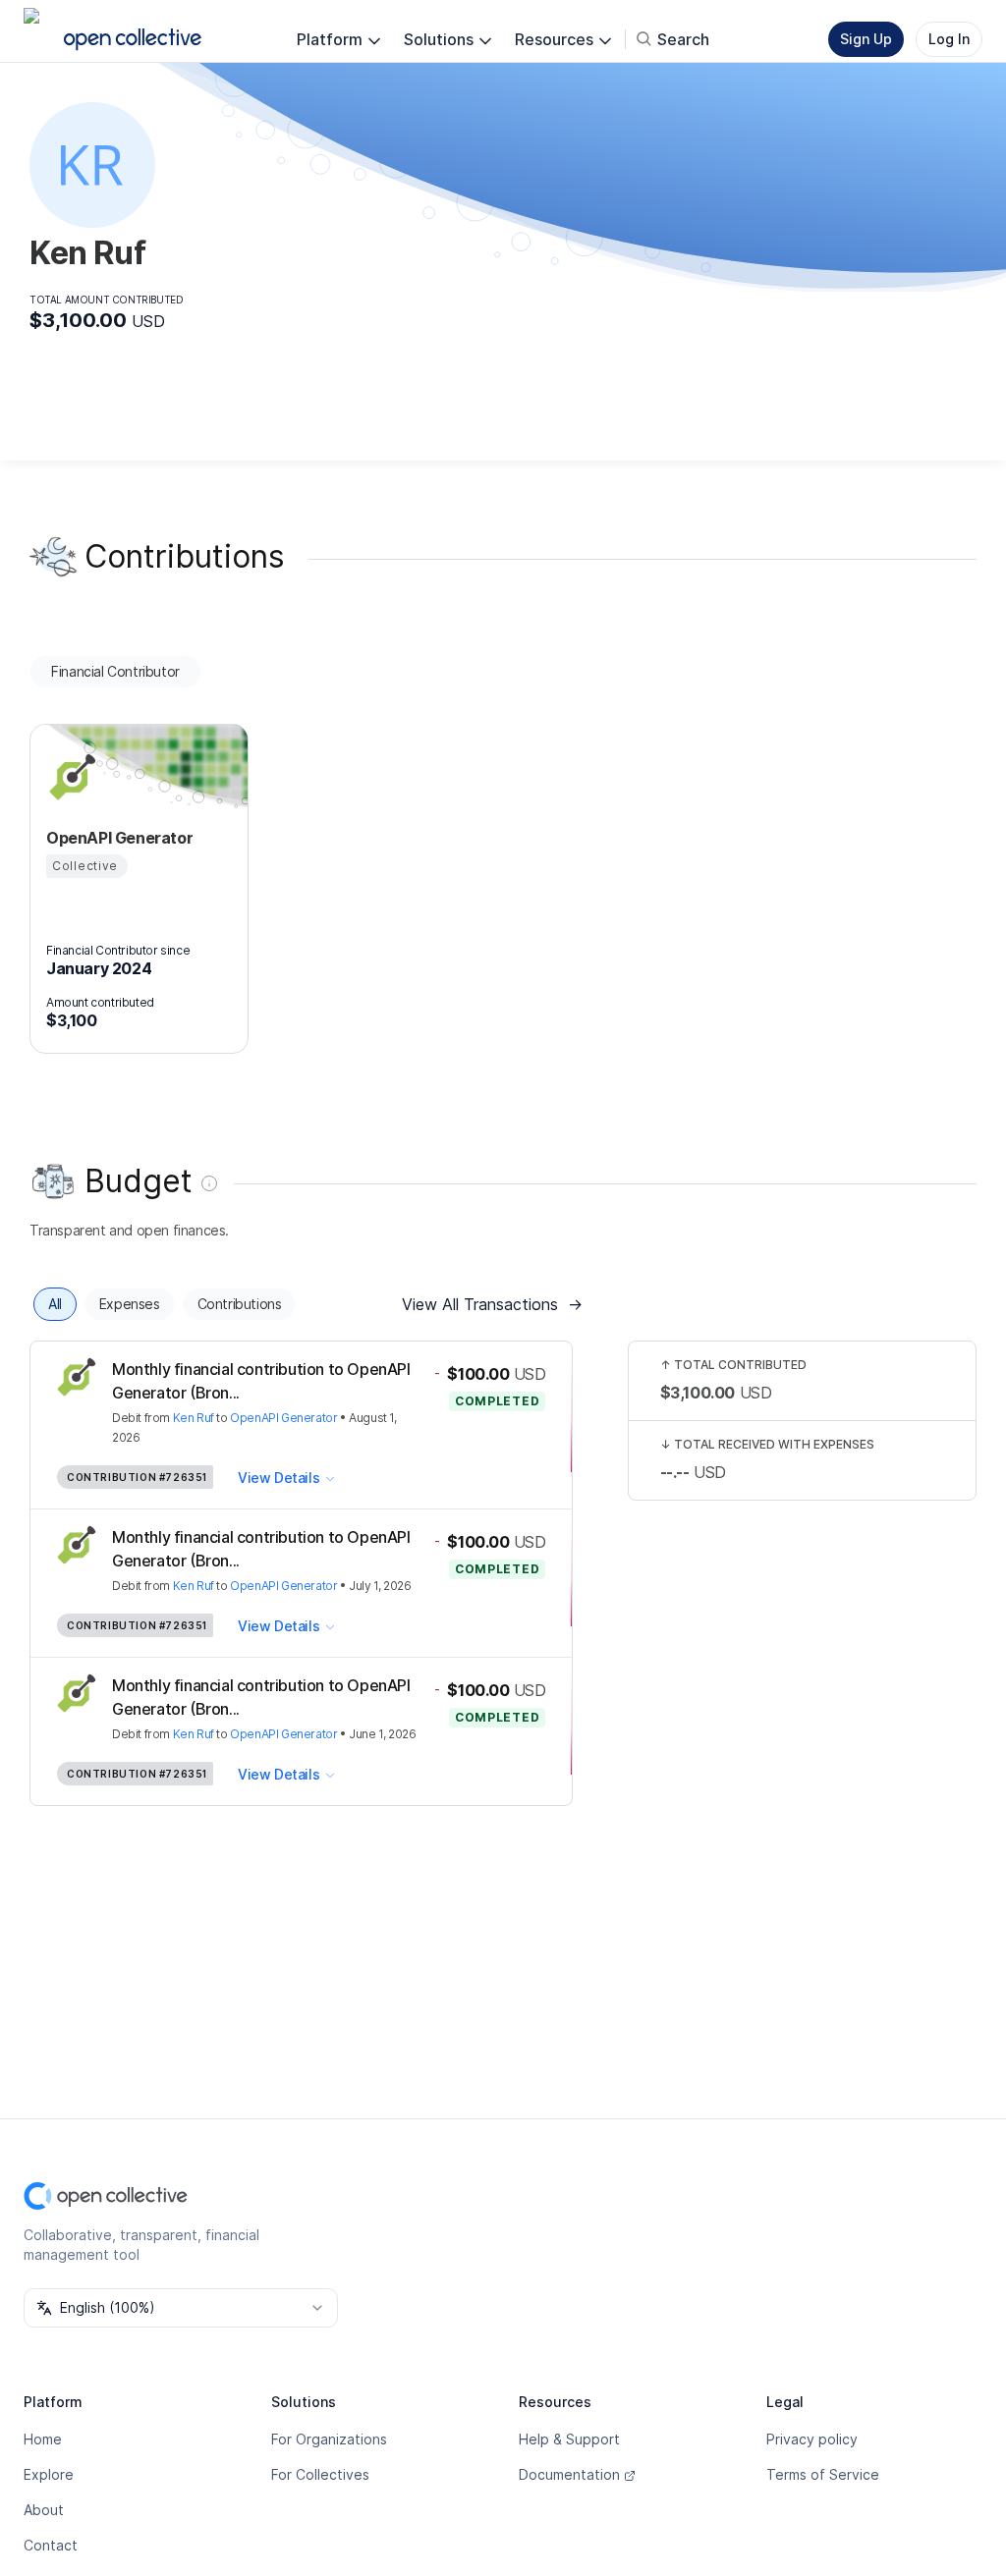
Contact (51, 2545)
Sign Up (866, 39)
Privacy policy (812, 2439)
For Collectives (320, 2474)
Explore (49, 2474)
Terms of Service (823, 2474)
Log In (949, 39)
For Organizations (329, 2439)
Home (43, 2439)
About (44, 2510)
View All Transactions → (492, 1304)
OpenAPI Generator (283, 1418)
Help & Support (569, 2439)
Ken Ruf (194, 1418)
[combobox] (181, 2308)
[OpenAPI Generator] (70, 777)
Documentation (569, 2474)
